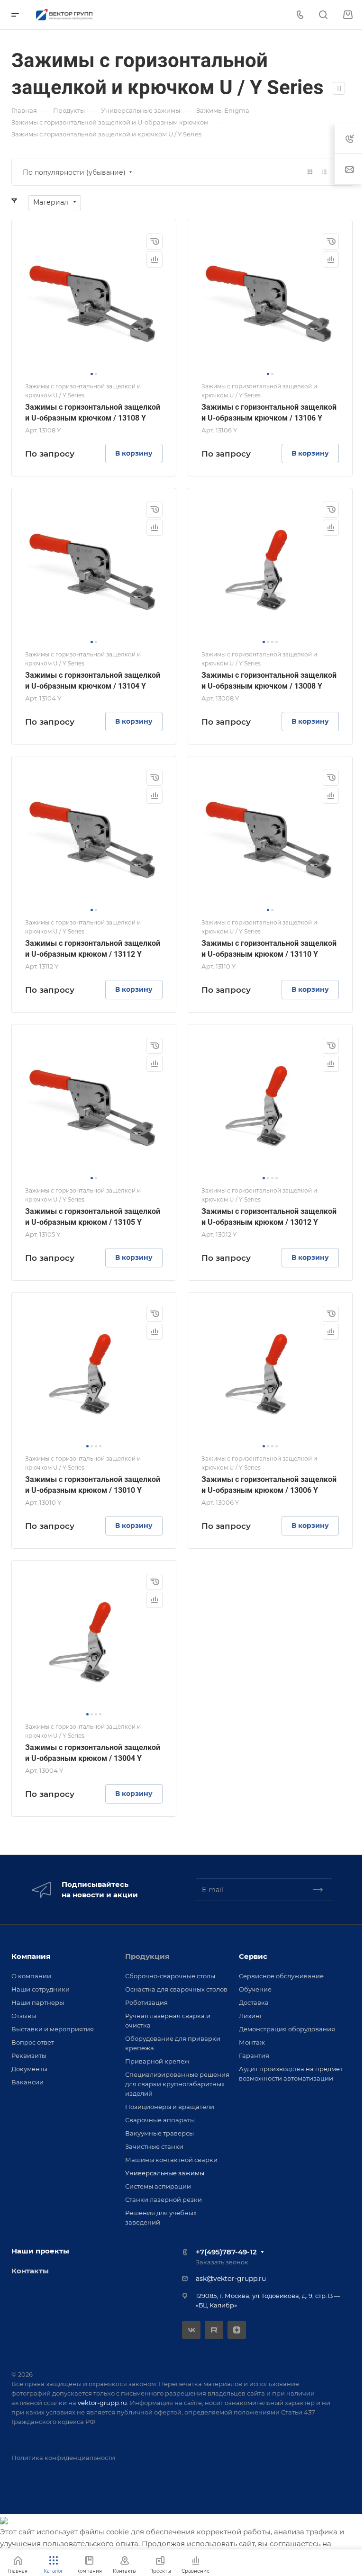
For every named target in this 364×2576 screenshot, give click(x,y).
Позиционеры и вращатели (170, 2107)
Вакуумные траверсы (159, 2133)
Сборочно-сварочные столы (170, 1976)
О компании (31, 1976)
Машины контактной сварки (171, 2160)
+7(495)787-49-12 (226, 2252)
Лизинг (251, 2016)
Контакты (30, 2271)
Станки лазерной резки (164, 2199)
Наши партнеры (38, 2002)
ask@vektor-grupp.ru (231, 2279)
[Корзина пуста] (348, 15)
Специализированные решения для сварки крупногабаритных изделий (177, 2084)
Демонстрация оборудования (287, 2029)
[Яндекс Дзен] (237, 2330)
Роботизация (146, 2002)
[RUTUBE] (214, 2330)
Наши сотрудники (41, 1989)
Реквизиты (29, 2055)
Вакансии (27, 2082)
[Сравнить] (155, 260)
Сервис (253, 1956)
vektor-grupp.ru (102, 2403)
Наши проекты (40, 2251)
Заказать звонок (222, 2262)
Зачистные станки (154, 2146)
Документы (29, 2069)
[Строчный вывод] (324, 172)
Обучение (255, 1989)
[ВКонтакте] (191, 2330)
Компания (31, 1956)
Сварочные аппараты (160, 2120)
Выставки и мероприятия (53, 2029)
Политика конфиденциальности (63, 2458)
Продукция (147, 1956)
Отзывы (24, 2016)
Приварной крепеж (157, 2061)
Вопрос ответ (33, 2042)
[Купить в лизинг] (155, 242)
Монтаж (252, 2042)
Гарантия (254, 2055)
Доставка (254, 2002)
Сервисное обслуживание (281, 1976)
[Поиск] (323, 15)
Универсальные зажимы (165, 2173)
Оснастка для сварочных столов (176, 1989)
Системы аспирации (158, 2186)
